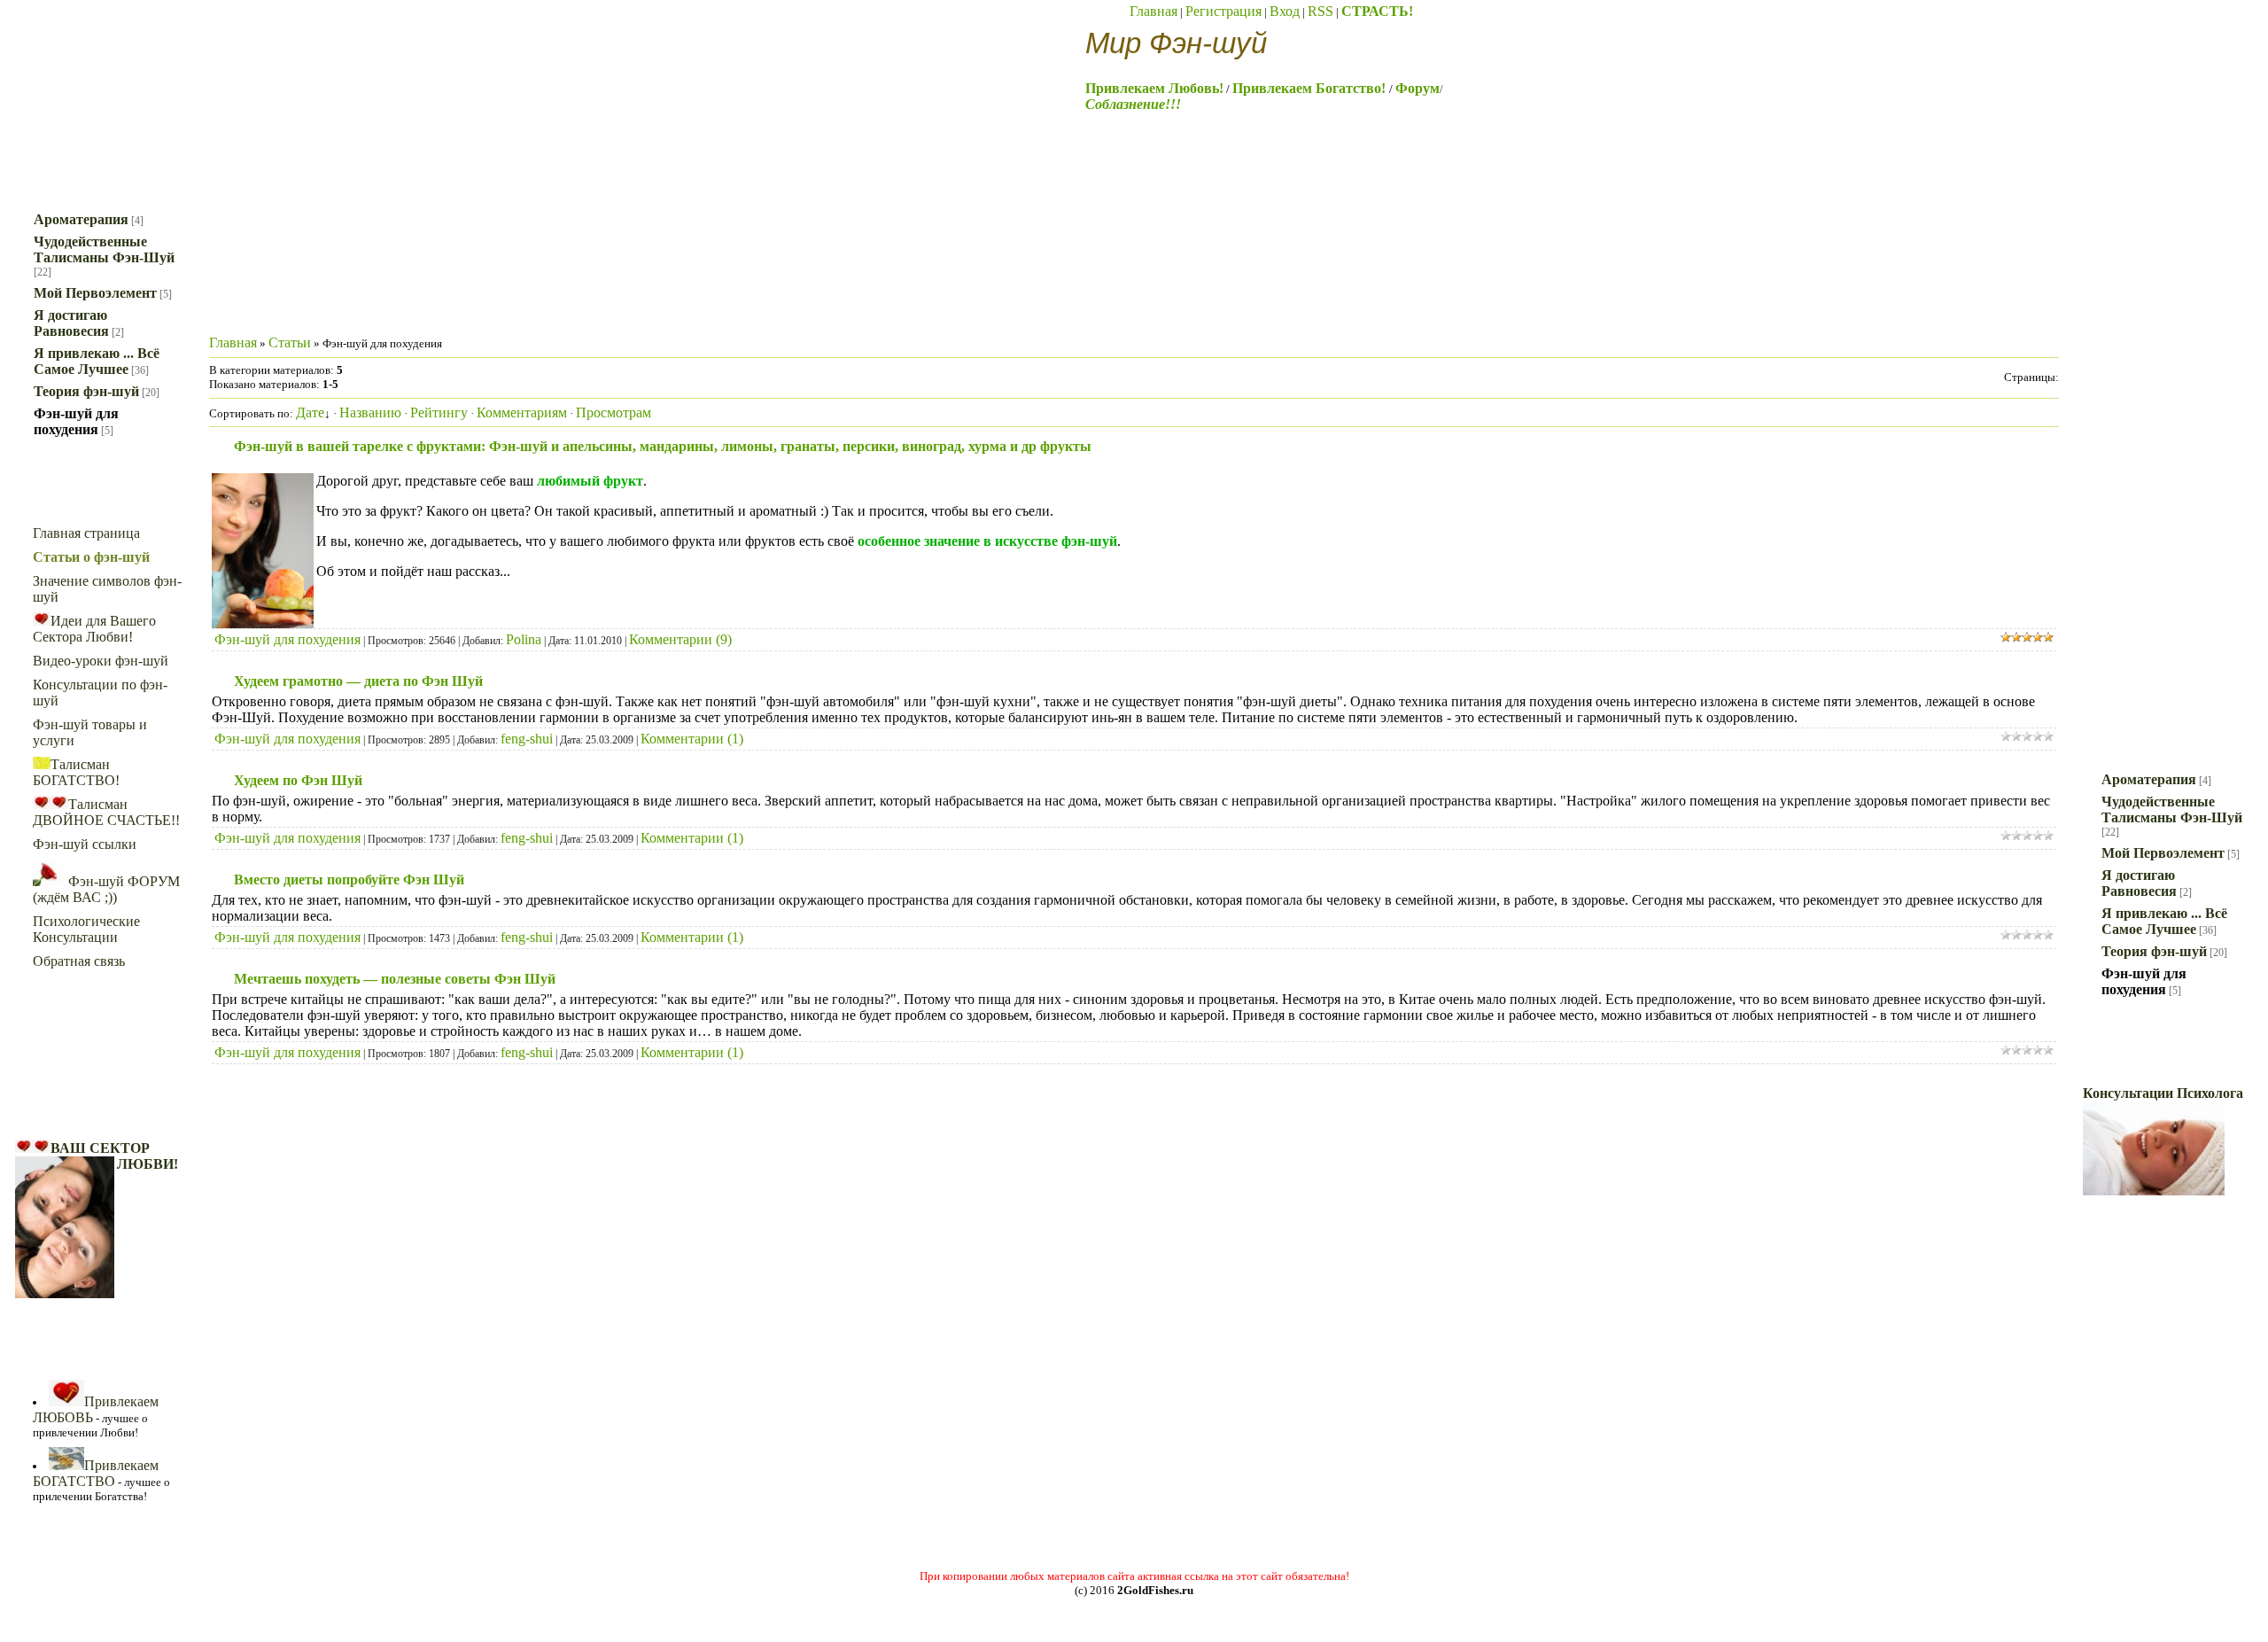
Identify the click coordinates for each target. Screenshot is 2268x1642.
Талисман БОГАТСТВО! (76, 772)
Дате (310, 412)
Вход (1285, 11)
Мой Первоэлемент (95, 293)
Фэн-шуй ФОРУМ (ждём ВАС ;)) (106, 889)
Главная (1153, 11)
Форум (1417, 88)
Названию (370, 412)
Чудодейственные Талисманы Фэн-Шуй (104, 249)
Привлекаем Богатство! (1311, 88)
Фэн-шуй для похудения (76, 421)
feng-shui (527, 739)
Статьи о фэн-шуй (91, 557)
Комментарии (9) (680, 639)
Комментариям (522, 412)
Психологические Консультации (86, 929)
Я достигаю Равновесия (71, 323)
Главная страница (86, 533)
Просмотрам (614, 412)
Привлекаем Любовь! (1154, 88)
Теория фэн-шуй (86, 391)
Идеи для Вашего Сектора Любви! (94, 629)
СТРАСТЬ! (1377, 11)
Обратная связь (79, 961)
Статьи (290, 342)
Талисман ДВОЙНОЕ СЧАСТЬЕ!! (106, 812)
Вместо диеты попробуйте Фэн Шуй (349, 879)
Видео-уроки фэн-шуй (101, 661)
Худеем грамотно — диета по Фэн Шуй (358, 681)
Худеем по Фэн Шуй (298, 780)
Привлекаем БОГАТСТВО (96, 1473)
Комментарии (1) (692, 739)
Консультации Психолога (2163, 1093)
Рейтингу (439, 412)
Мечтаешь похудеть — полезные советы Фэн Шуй (395, 979)
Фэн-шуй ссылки (85, 844)
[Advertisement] (532, 267)
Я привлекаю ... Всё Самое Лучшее (97, 361)
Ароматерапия (81, 219)
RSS (1320, 11)
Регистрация (1223, 11)
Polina (524, 639)
